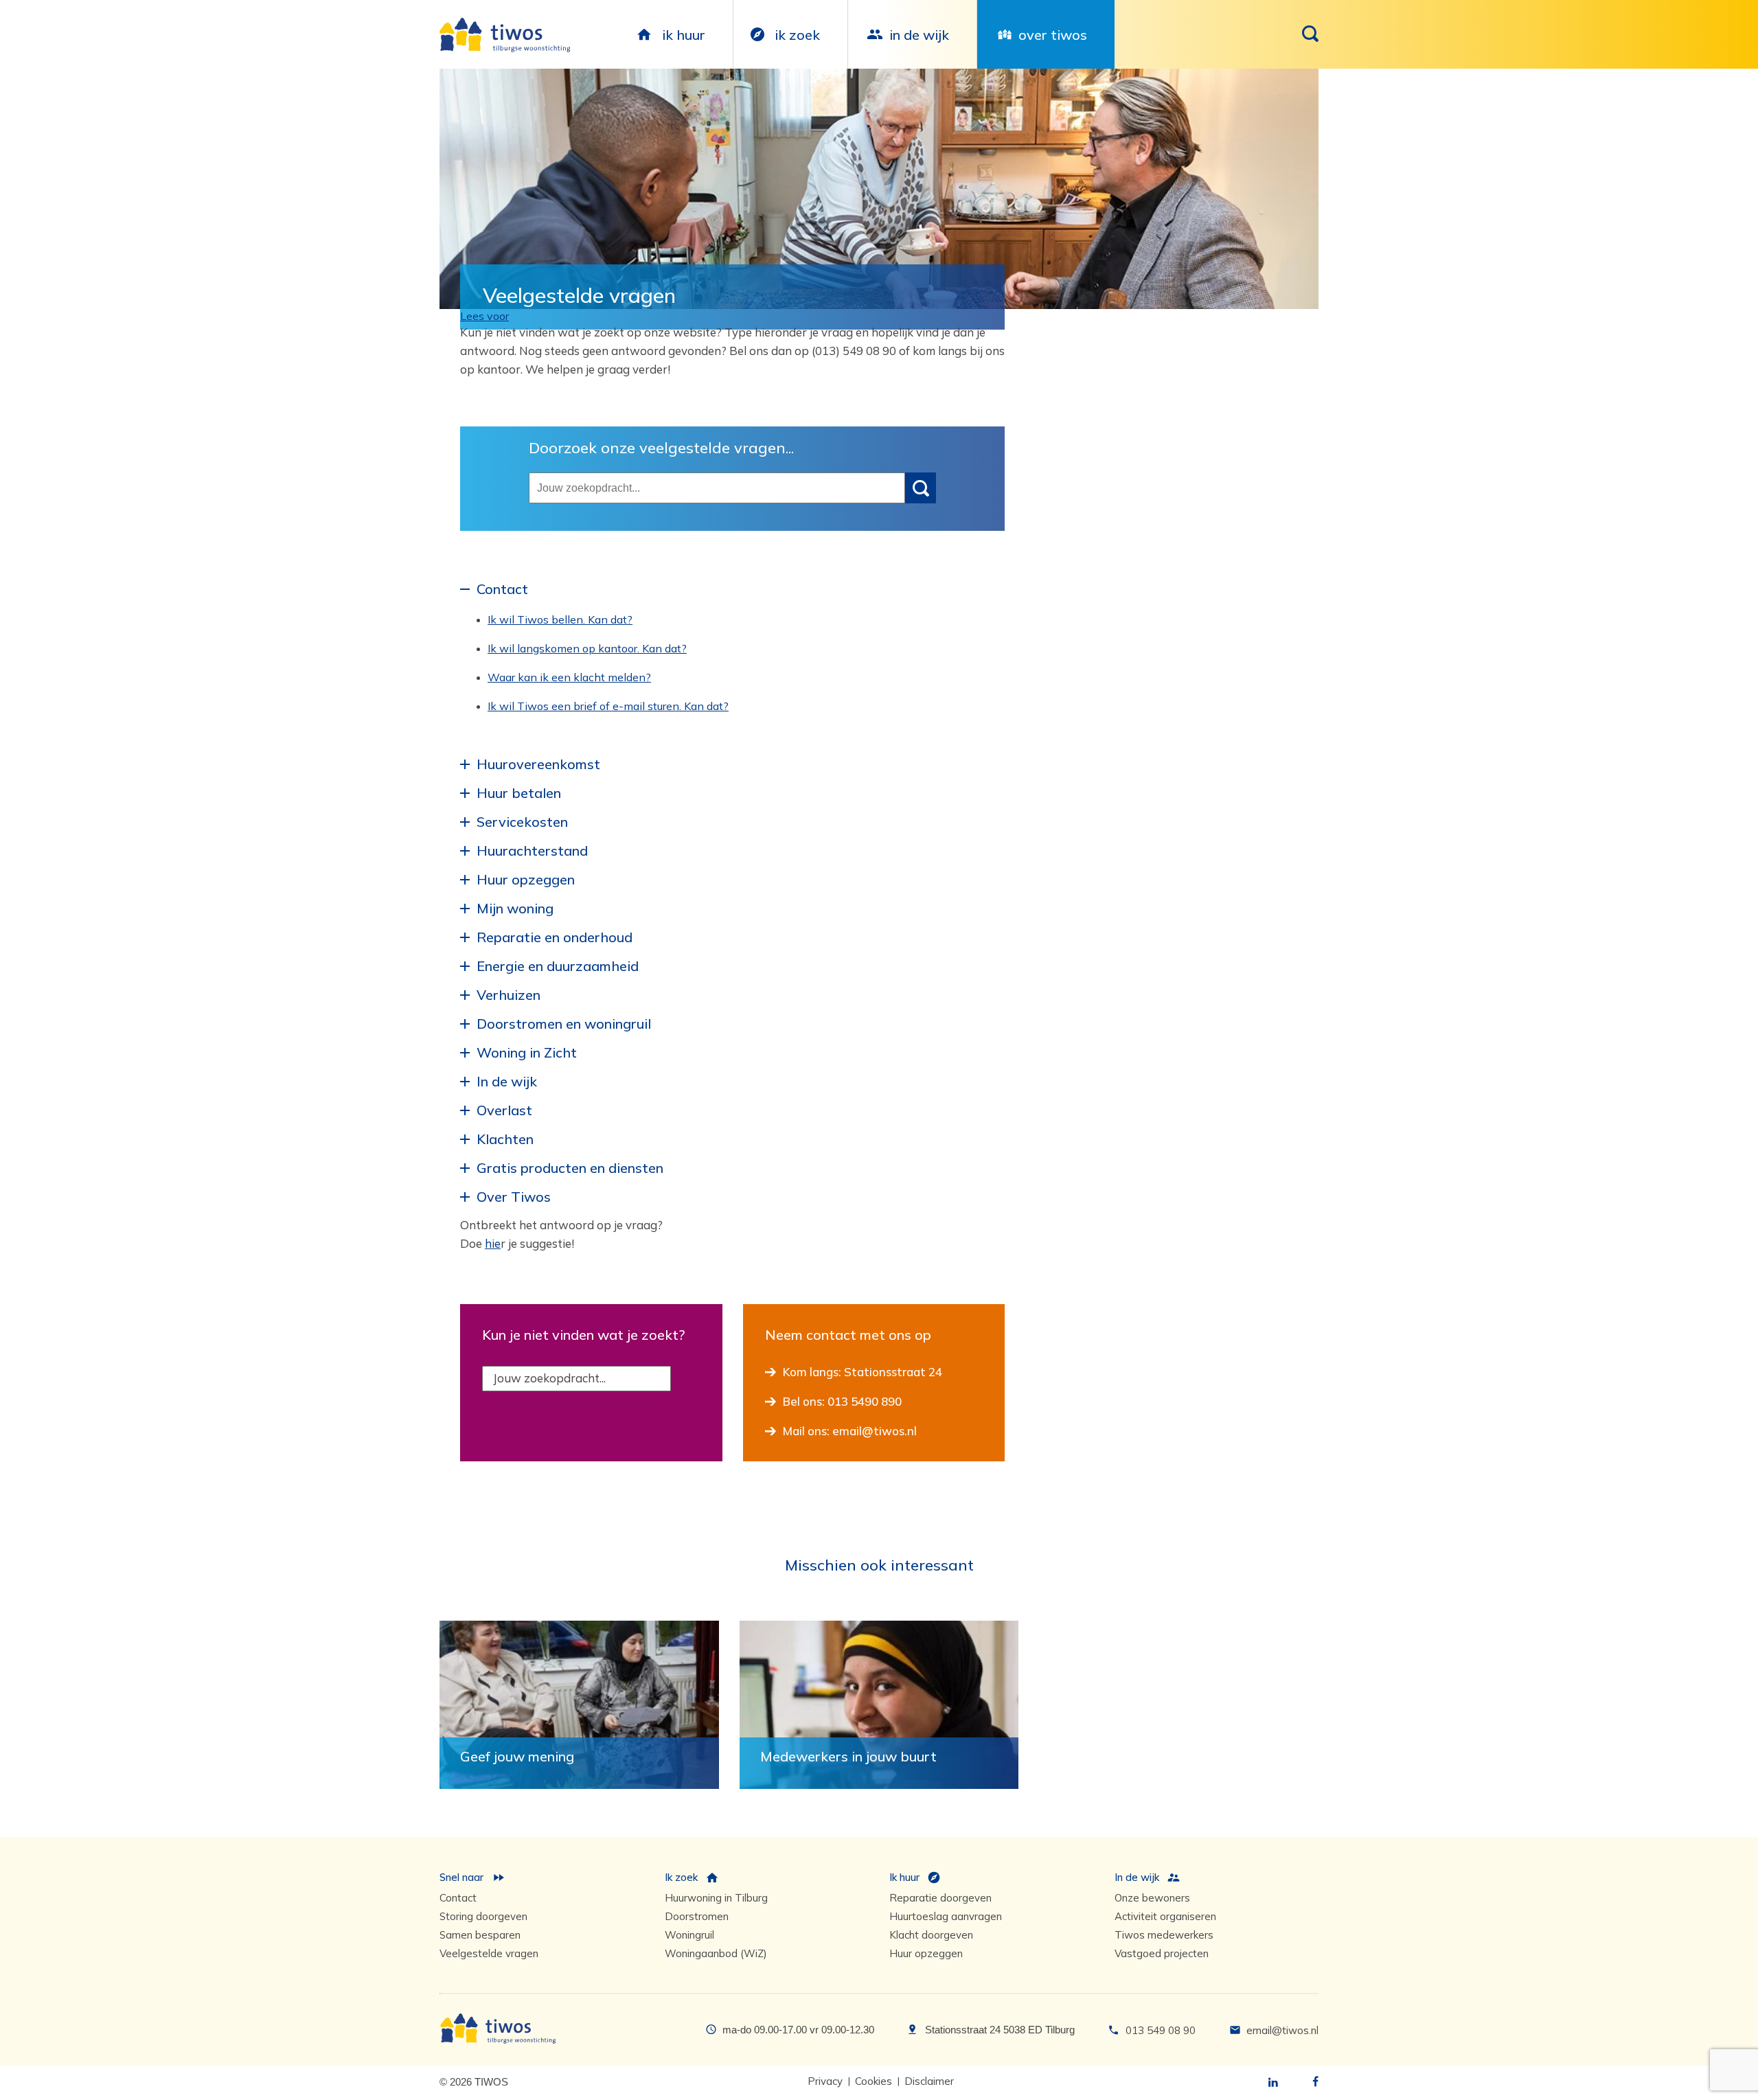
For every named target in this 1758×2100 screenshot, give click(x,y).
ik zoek (797, 35)
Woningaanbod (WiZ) (716, 1953)
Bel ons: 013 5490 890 (842, 1401)
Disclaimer (929, 2081)
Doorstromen (697, 1916)
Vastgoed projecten (1162, 1953)
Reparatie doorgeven (940, 1898)
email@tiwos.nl (1282, 2030)
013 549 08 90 (1161, 2030)
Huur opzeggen (926, 1953)
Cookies (874, 2081)
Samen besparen (480, 1935)
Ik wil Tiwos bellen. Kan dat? (560, 619)
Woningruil (689, 1935)
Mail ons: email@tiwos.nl (850, 1431)
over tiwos (1053, 35)
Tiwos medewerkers (1164, 1935)
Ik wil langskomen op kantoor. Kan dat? (587, 648)
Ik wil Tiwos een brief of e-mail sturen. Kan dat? (608, 706)
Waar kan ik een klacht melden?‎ (569, 677)
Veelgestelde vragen (489, 1953)
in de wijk (919, 35)
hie (493, 1243)
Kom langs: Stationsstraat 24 (863, 1372)
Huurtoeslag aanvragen (946, 1916)
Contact (458, 1898)
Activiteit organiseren (1165, 1916)
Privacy (825, 2081)
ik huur (684, 35)
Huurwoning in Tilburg (716, 1898)
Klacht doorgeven (931, 1935)
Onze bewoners (1152, 1898)
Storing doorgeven (483, 1916)
